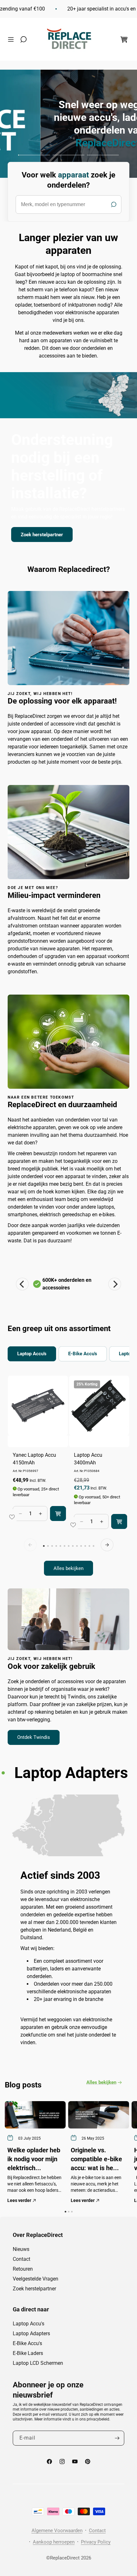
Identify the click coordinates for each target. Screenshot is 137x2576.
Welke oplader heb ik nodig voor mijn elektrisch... (34, 2159)
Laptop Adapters (31, 2333)
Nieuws (21, 2249)
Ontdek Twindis (34, 1737)
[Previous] (22, 1284)
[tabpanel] (68, 1475)
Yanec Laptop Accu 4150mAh (34, 1459)
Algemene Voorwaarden (57, 2531)
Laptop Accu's (29, 2324)
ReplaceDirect (65, 2558)
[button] (12, 39)
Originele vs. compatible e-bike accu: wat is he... (96, 2159)
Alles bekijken (68, 1568)
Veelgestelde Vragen (36, 2279)
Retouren (23, 2269)
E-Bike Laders (28, 2353)
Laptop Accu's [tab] (32, 1354)
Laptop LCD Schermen (38, 2363)
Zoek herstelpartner (42, 534)
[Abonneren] (117, 2438)
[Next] (115, 1284)
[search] (68, 205)
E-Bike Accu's (27, 2343)
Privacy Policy (96, 2542)
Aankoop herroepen (54, 2542)
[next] (107, 1545)
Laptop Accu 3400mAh (88, 1459)
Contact (22, 2259)
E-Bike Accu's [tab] (83, 1354)
